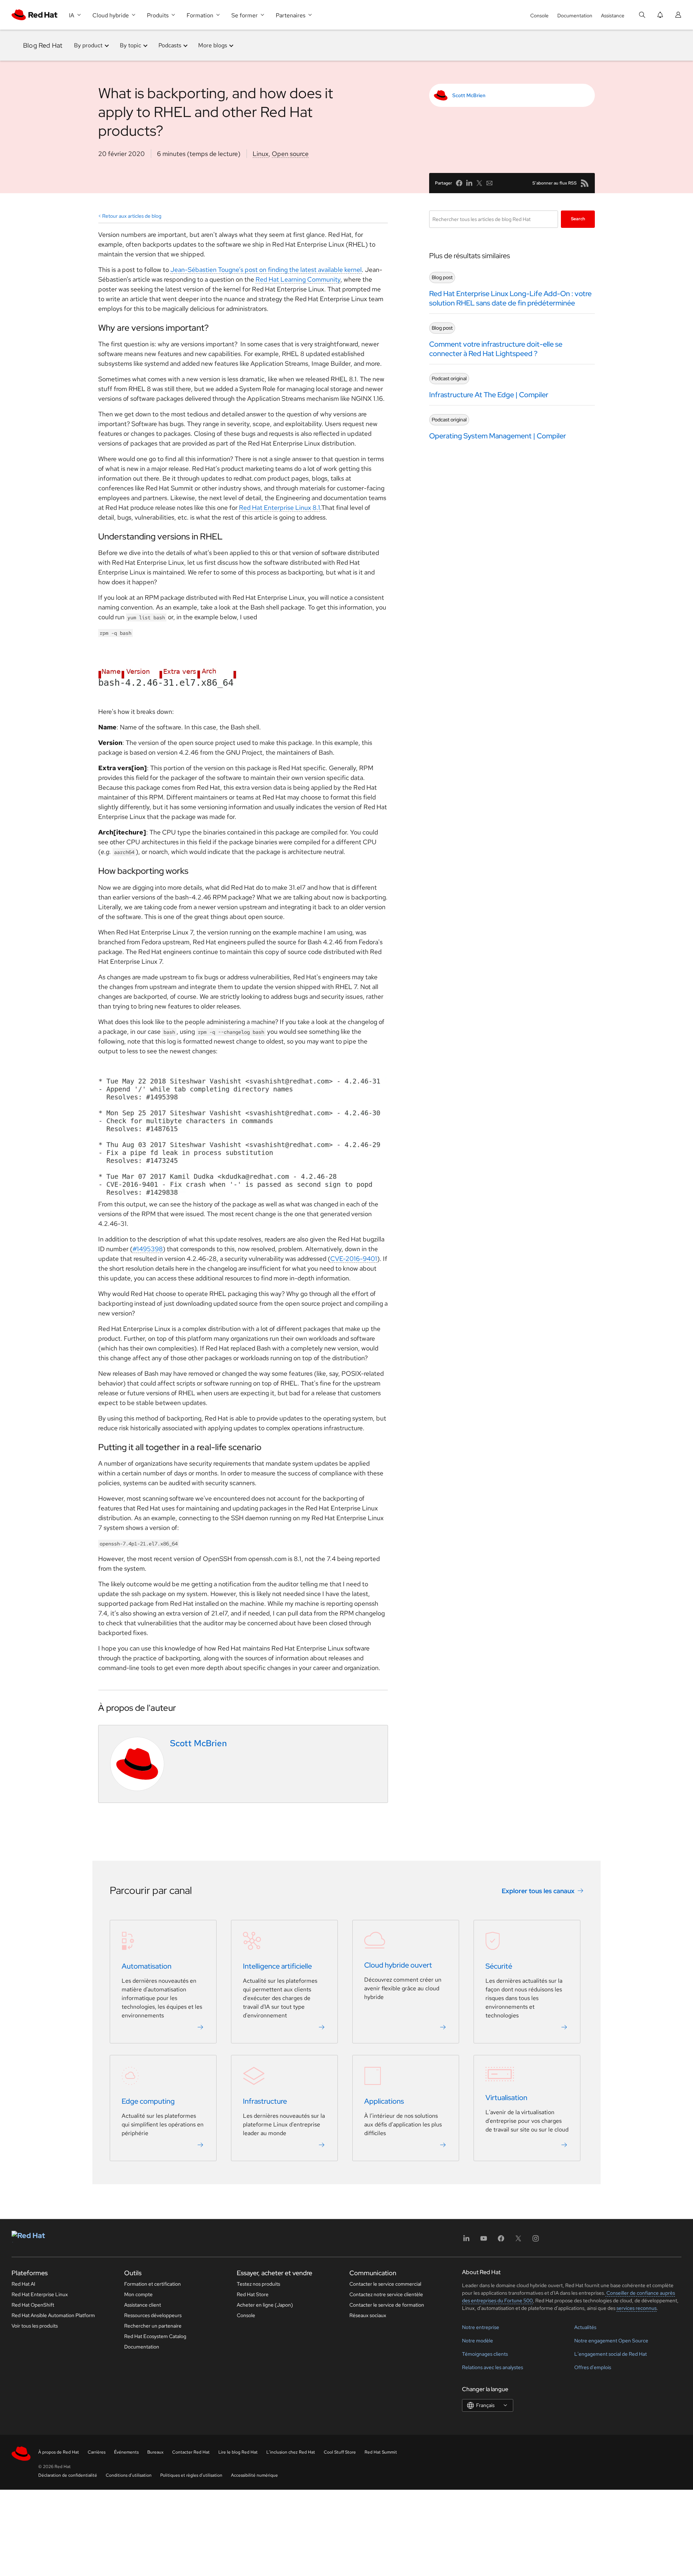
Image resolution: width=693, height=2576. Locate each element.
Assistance (613, 16)
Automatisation (147, 1966)
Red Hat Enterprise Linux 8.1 (280, 508)
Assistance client (143, 2305)
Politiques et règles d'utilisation (191, 2475)
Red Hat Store (253, 2294)
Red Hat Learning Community (298, 279)
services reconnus (637, 2308)
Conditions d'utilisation (129, 2475)
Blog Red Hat (43, 45)
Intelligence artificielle (277, 1966)
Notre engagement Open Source (611, 2341)
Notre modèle (478, 2341)
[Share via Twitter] (479, 183)
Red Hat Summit (381, 2452)
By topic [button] (130, 45)
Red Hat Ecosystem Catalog (155, 2336)
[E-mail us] (489, 183)
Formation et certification (152, 2284)
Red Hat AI (23, 2284)
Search (578, 219)
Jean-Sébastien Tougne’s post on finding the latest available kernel (266, 270)
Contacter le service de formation (387, 2305)
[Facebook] (501, 2241)
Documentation (575, 16)
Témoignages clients (485, 2354)
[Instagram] (536, 2241)
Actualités (585, 2327)
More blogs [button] (213, 45)
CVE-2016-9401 (354, 1259)
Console (539, 16)
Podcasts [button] (170, 45)
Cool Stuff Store (340, 2452)
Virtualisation (506, 2098)
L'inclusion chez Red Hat (291, 2452)
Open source (290, 154)
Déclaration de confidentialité (68, 2475)
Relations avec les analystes (492, 2367)
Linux (261, 154)
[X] (518, 2241)
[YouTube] (484, 2241)
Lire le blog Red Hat (238, 2452)
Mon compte (138, 2294)
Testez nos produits (258, 2284)
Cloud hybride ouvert (398, 1965)
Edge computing (148, 2101)
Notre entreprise (481, 2327)
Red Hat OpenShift (33, 2305)
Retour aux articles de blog (132, 216)
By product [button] (88, 45)
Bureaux (155, 2452)
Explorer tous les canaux (538, 1891)
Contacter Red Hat (191, 2452)
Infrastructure (265, 2101)
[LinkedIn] (466, 2241)
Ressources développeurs (153, 2315)
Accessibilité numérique (254, 2475)
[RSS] (585, 183)
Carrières (97, 2452)
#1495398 (148, 1249)
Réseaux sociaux (368, 2315)
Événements (126, 2452)
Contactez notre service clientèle (386, 2294)
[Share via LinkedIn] (469, 183)
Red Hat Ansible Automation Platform (53, 2315)
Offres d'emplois (593, 2367)
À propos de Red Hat (59, 2452)
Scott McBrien (469, 95)
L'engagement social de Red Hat (611, 2354)
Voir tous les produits (35, 2326)
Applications (384, 2101)
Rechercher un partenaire (153, 2326)
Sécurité (499, 1966)
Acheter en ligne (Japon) (265, 2305)
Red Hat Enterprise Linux (40, 2294)
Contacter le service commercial (385, 2284)
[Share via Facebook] (459, 183)
